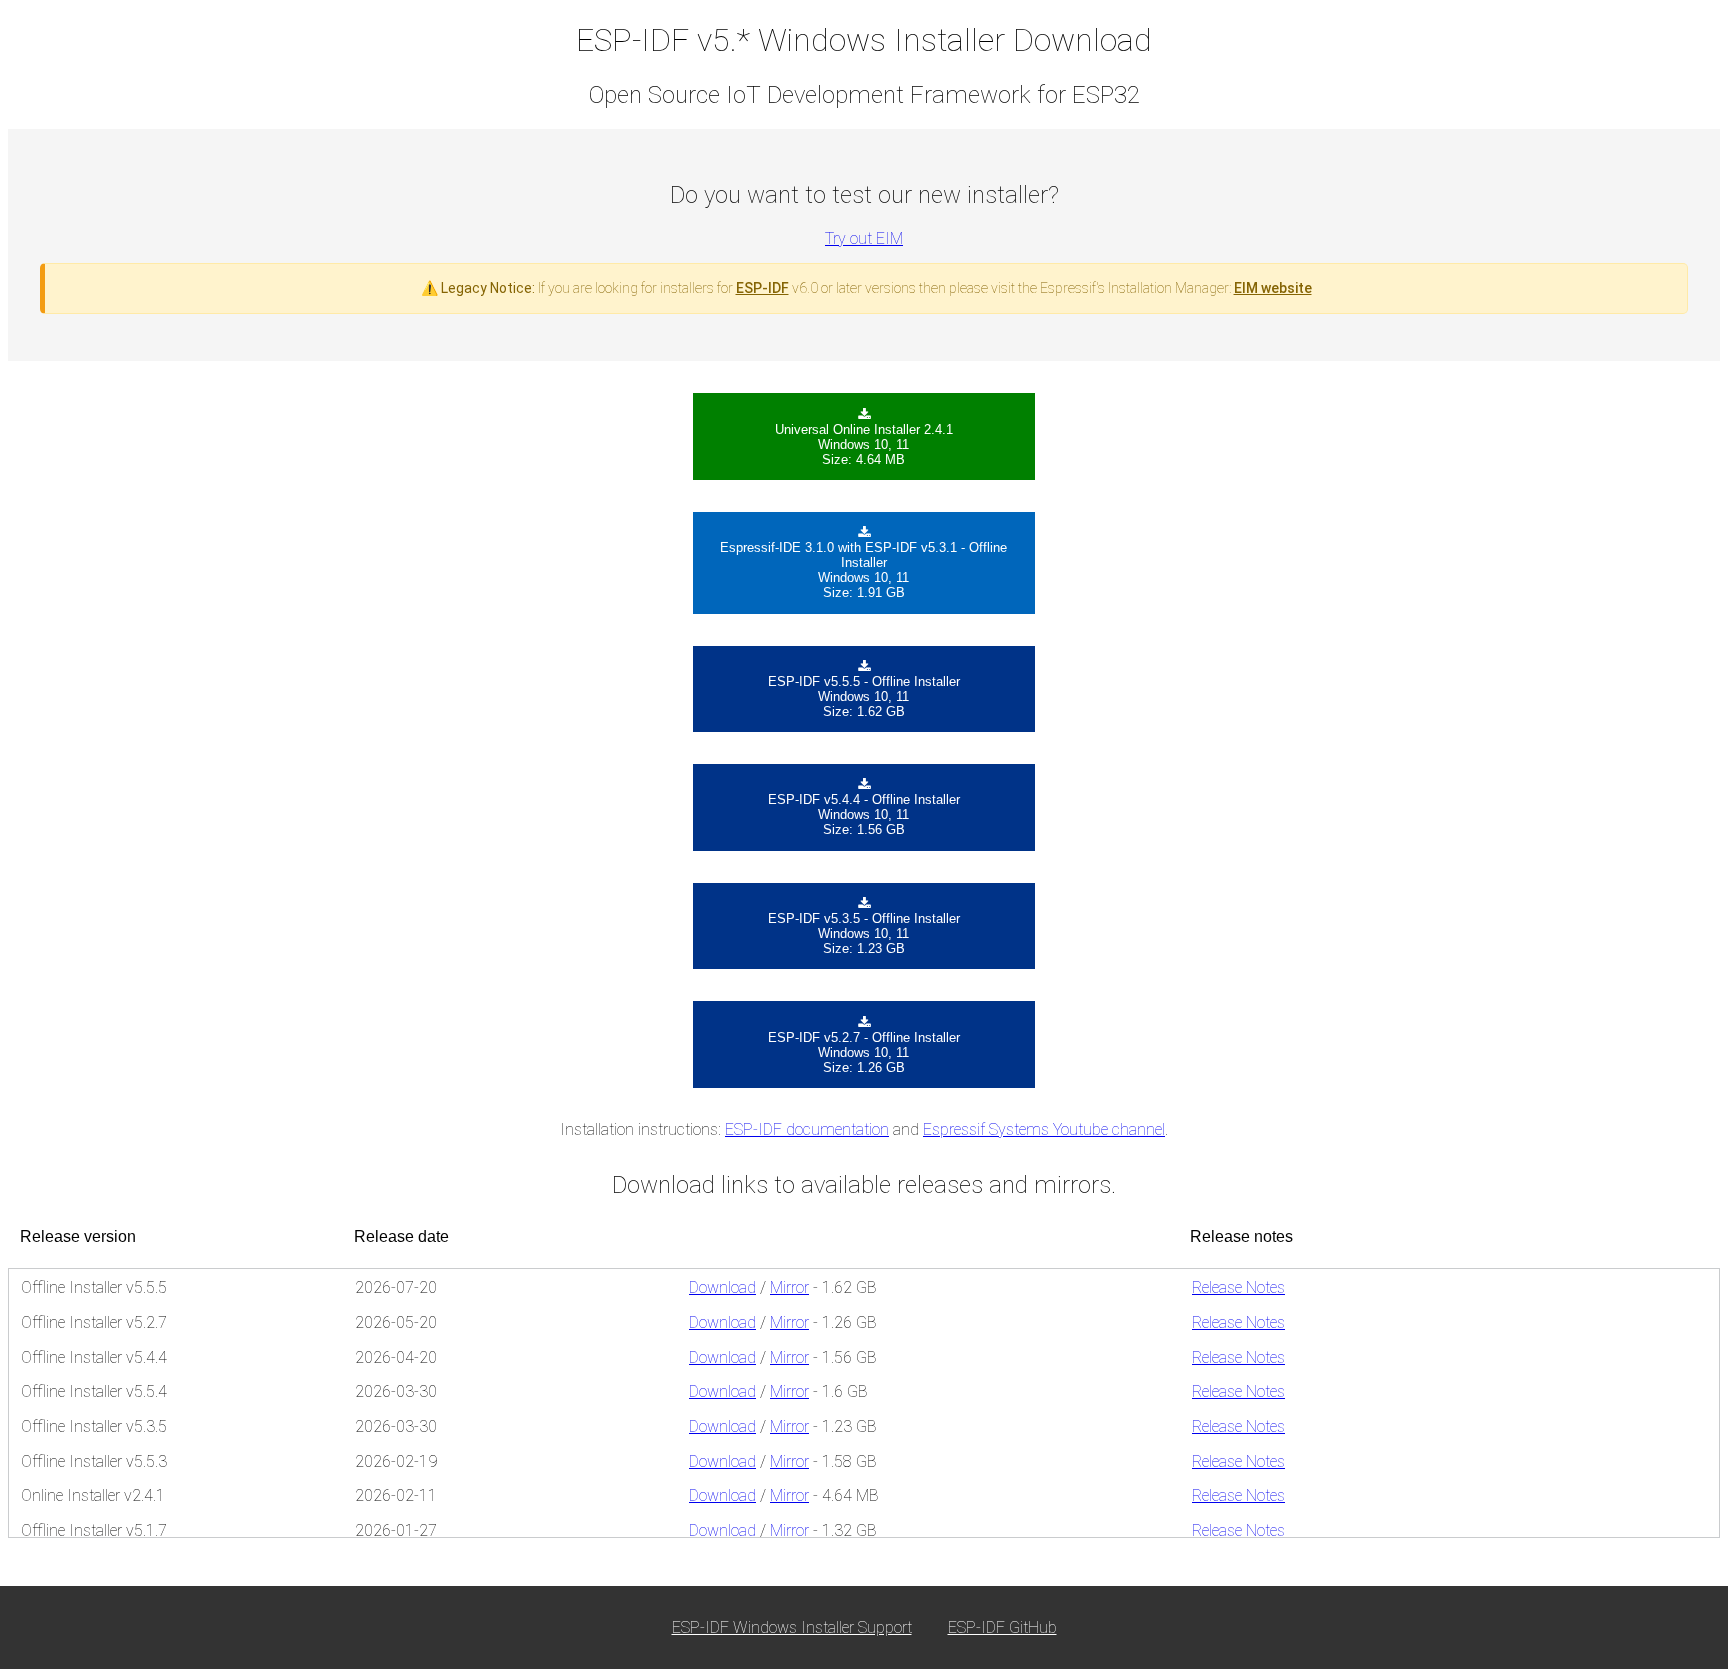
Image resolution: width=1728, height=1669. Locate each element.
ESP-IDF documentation (807, 1129)
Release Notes (1238, 1287)
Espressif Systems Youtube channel (1044, 1129)
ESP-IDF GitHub (1002, 1627)
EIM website (1273, 288)
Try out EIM (864, 238)
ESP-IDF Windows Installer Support (792, 1627)
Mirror (789, 1287)
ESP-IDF (762, 288)
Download (722, 1287)
